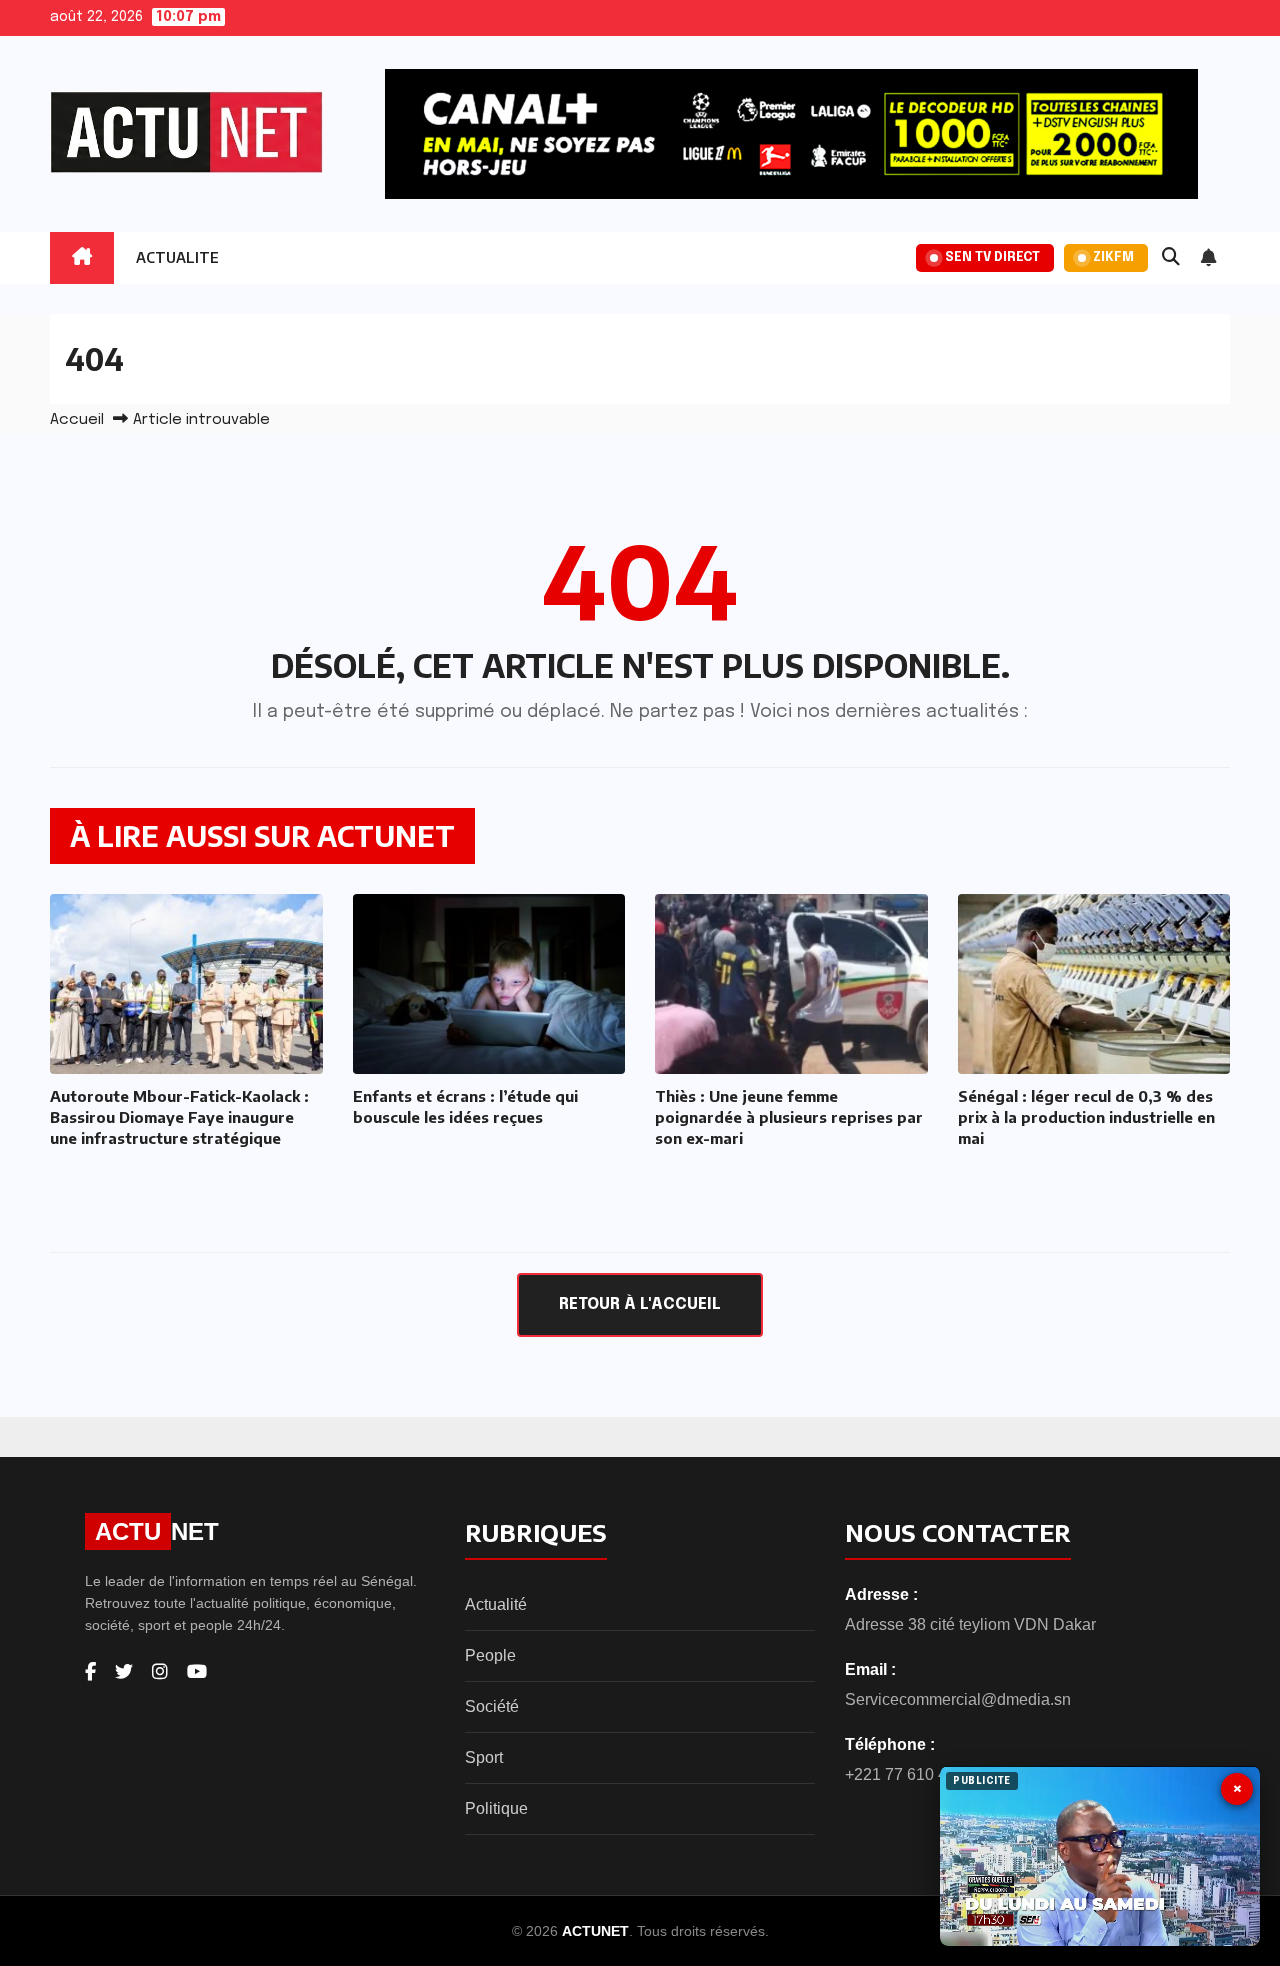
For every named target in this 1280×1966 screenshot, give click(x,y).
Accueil (77, 420)
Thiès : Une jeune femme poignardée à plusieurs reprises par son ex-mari (789, 1117)
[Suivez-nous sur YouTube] (197, 1672)
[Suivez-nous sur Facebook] (90, 1672)
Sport (484, 1757)
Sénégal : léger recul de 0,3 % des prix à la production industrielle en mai (1086, 1117)
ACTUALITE (177, 257)
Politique (496, 1808)
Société (492, 1706)
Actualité (496, 1604)
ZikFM (1113, 257)
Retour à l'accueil (640, 1304)
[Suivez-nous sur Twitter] (124, 1672)
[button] (1171, 258)
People (490, 1655)
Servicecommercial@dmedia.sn (958, 1699)
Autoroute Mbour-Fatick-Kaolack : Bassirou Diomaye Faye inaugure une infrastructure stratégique (179, 1117)
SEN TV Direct (992, 257)
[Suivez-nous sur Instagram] (160, 1672)
